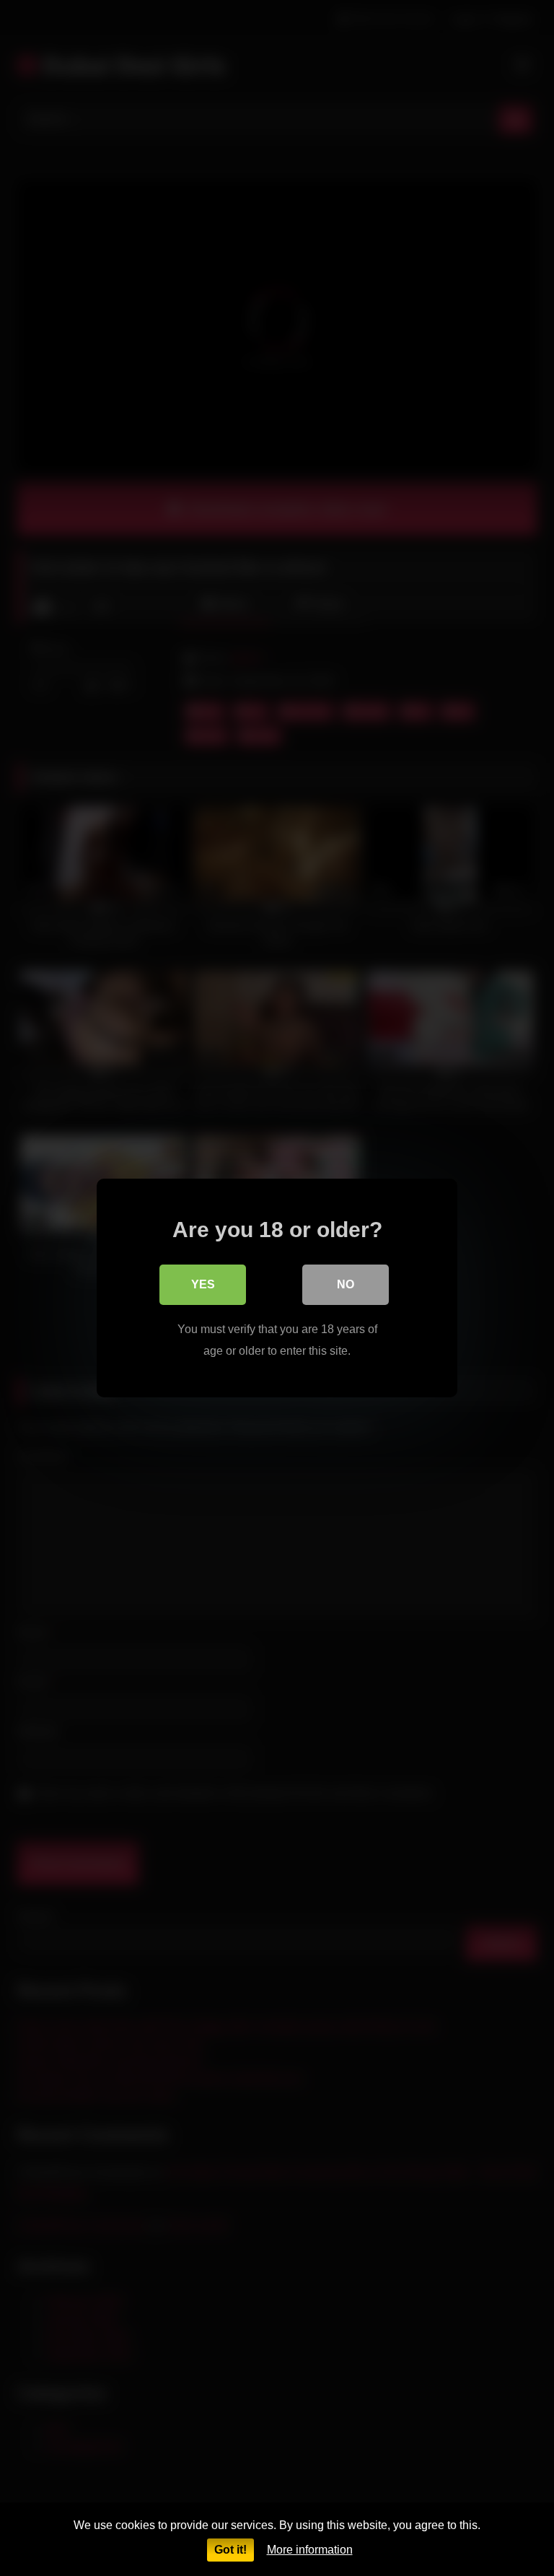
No (346, 1284)
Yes (203, 1284)
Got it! (230, 2550)
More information (310, 2550)
